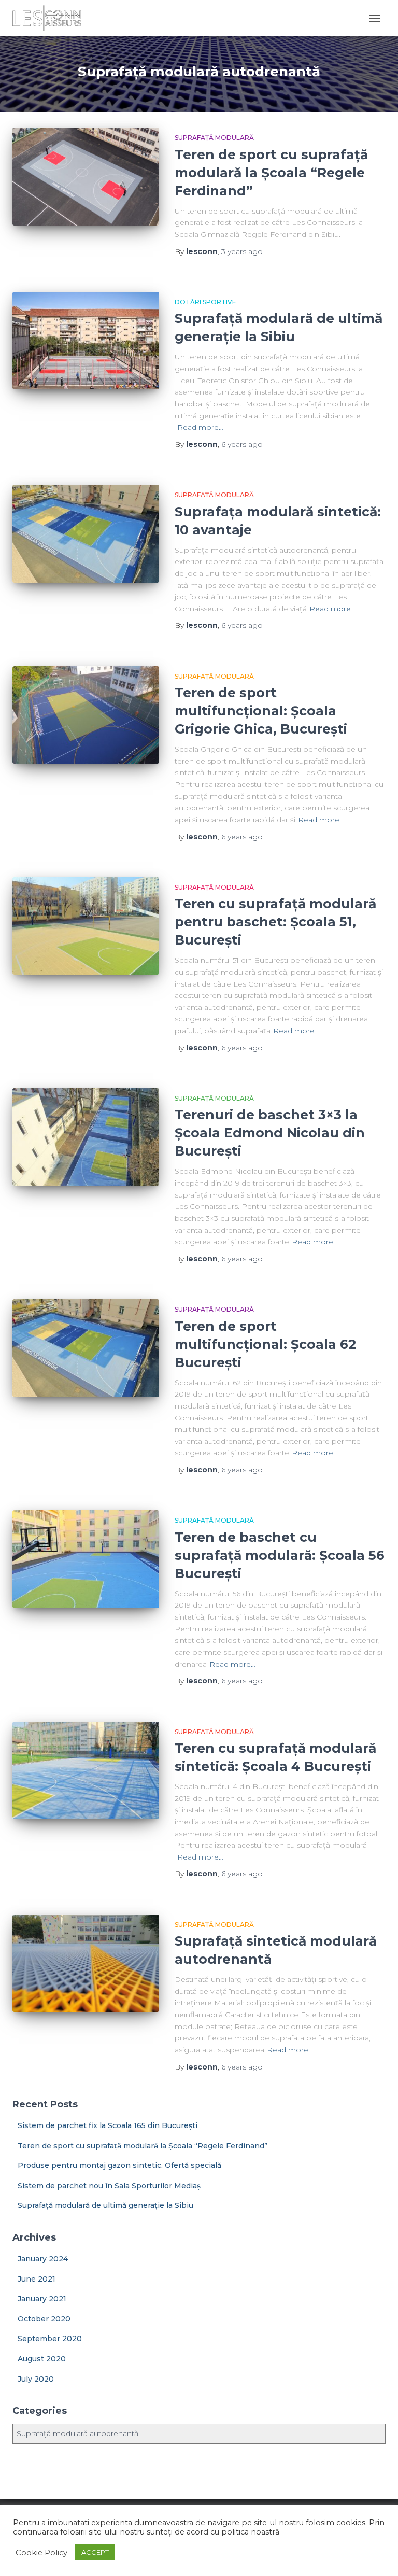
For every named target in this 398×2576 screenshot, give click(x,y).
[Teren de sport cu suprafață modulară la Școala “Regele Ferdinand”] (86, 176)
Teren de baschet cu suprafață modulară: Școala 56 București (280, 1555)
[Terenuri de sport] (51, 18)
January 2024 (43, 2259)
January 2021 (42, 2299)
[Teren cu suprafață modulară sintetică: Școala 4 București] (86, 1770)
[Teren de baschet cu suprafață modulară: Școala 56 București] (86, 1559)
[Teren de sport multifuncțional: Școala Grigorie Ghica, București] (86, 715)
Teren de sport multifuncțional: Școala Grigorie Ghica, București (261, 711)
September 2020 (50, 2339)
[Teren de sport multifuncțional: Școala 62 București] (86, 1348)
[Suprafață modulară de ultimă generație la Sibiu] (86, 341)
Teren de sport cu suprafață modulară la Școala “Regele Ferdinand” (271, 173)
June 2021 (37, 2279)
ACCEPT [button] (95, 2552)
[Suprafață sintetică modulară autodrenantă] (86, 1963)
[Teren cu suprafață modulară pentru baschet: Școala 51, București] (86, 926)
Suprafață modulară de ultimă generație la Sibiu (105, 2205)
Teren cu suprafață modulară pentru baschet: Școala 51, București (275, 922)
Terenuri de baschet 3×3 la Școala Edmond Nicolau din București (270, 1133)
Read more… (200, 427)
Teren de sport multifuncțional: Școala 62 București (265, 1344)
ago (242, 251)
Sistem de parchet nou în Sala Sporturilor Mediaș (109, 2186)
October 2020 (44, 2319)
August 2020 (42, 2359)
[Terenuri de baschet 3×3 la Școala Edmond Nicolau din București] (86, 1137)
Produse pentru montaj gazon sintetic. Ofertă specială (119, 2165)
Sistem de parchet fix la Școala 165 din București (108, 2125)
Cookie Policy (41, 2553)
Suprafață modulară (214, 138)
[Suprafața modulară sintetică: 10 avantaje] (86, 533)
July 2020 (36, 2379)
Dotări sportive (205, 302)
